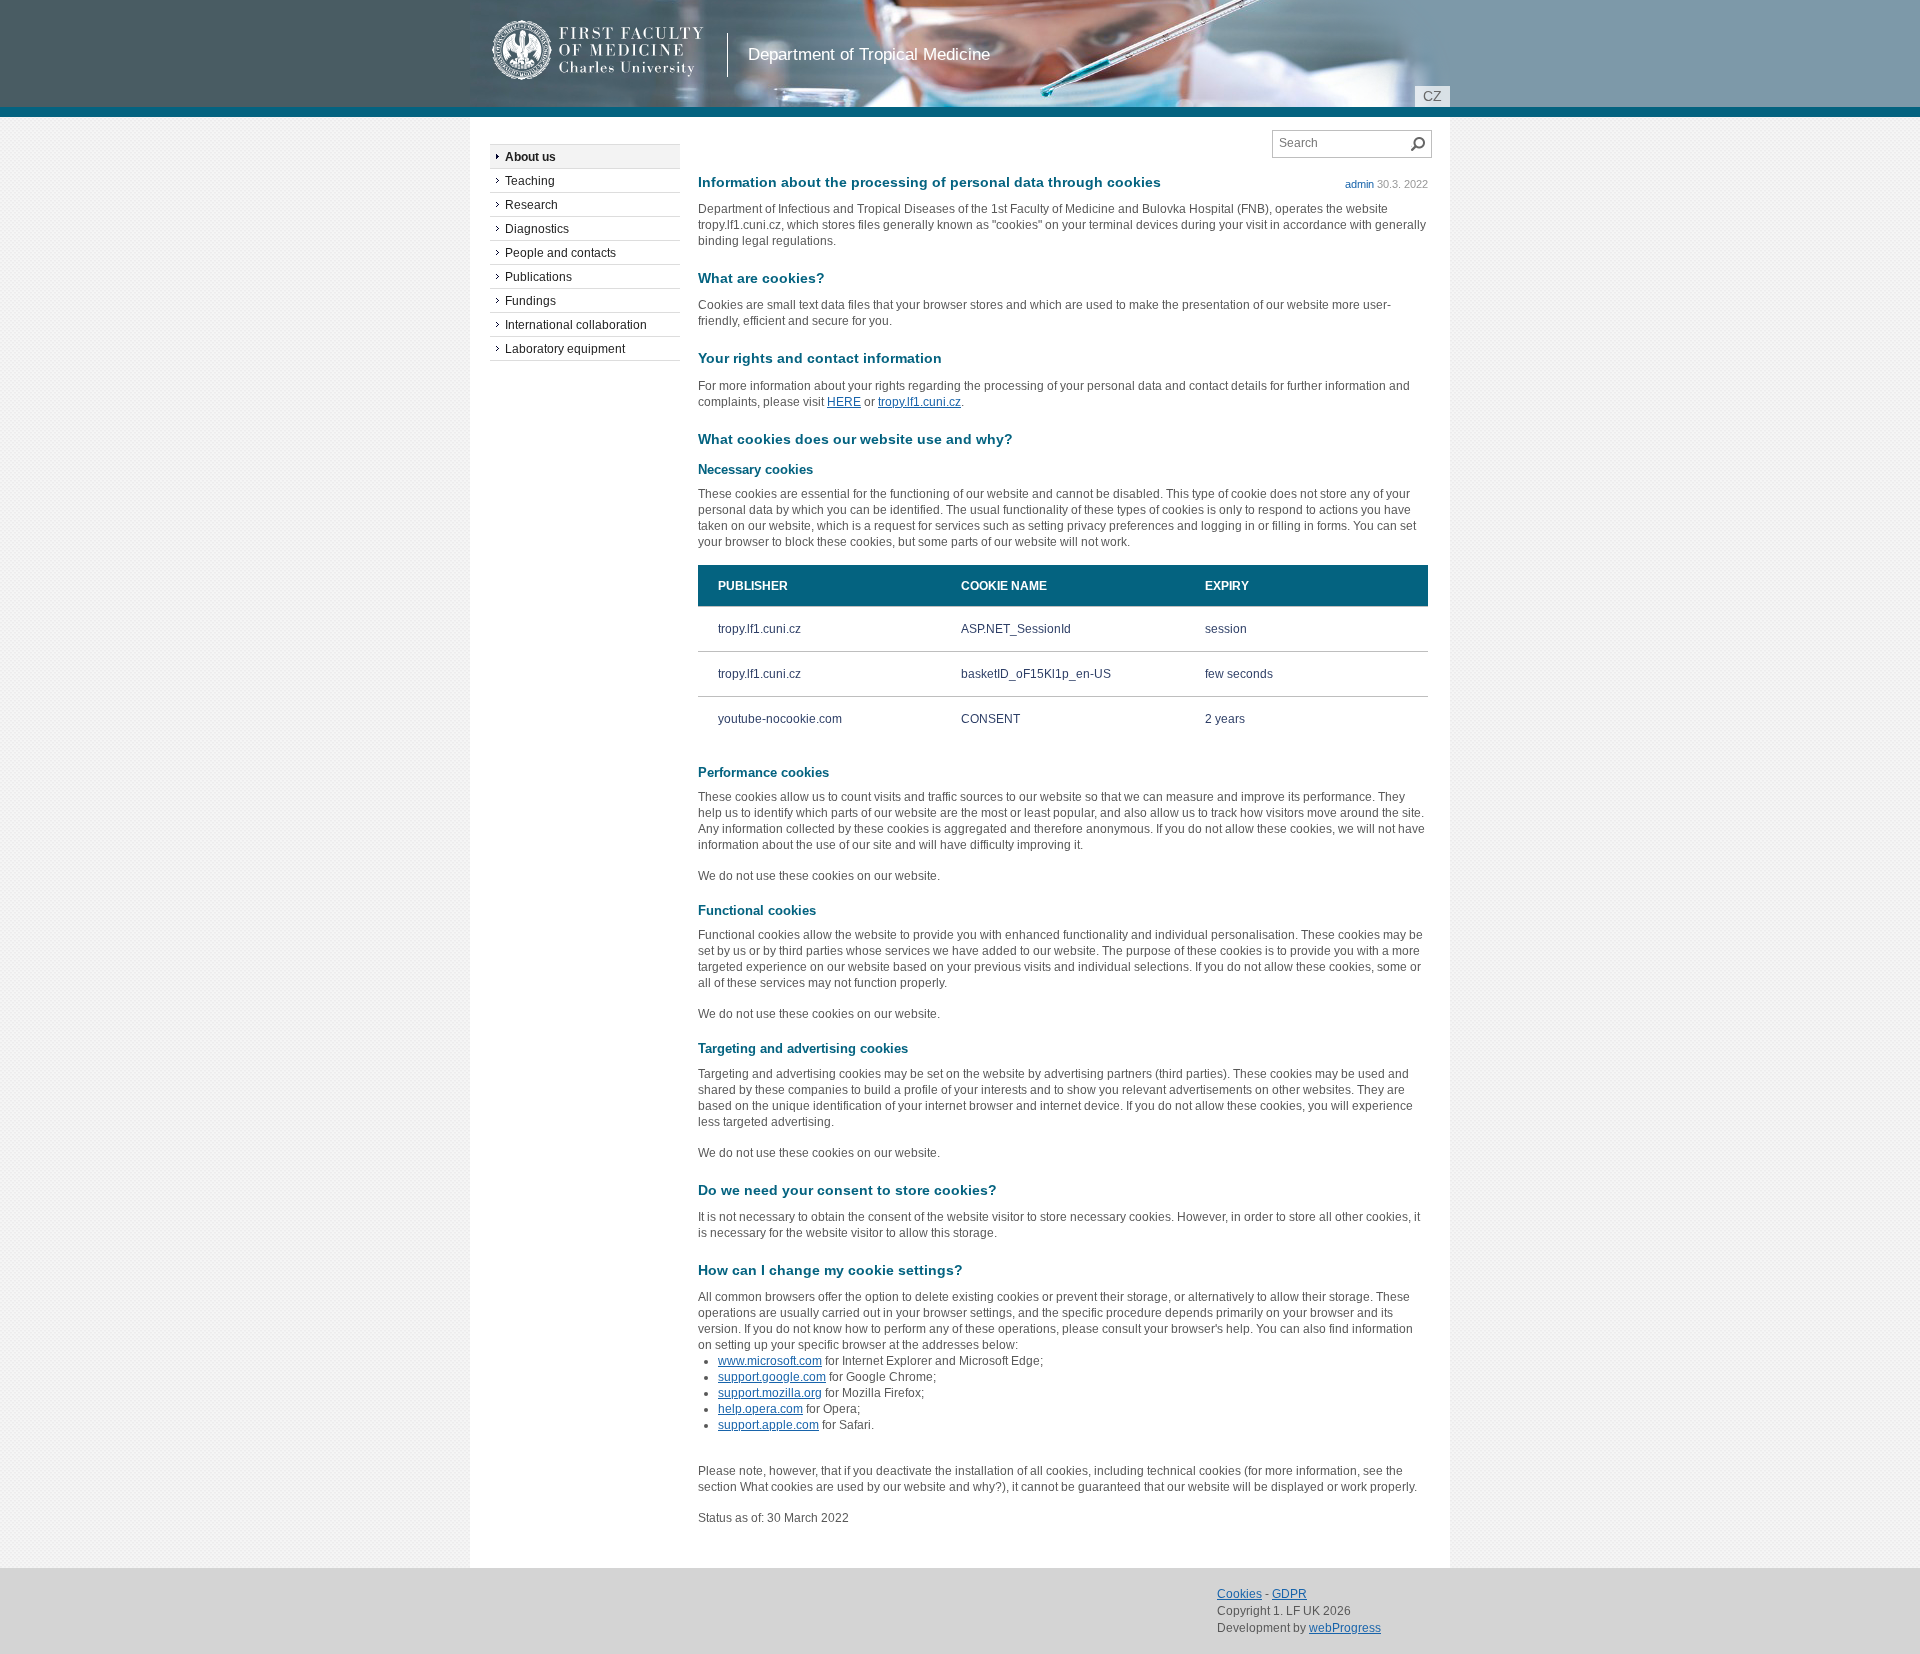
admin (1359, 184)
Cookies (1239, 1594)
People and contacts (560, 253)
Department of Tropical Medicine (869, 54)
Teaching (530, 181)
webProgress (1345, 1628)
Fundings (530, 301)
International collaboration (576, 325)
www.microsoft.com (770, 1361)
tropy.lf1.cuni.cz (919, 402)
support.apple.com (768, 1425)
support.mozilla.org (770, 1393)
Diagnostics (537, 229)
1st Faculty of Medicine (598, 50)
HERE (844, 402)
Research (531, 205)
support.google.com (772, 1377)
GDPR (1289, 1594)
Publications (538, 277)
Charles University (634, 70)
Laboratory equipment (565, 349)
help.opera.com (760, 1409)
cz (1432, 96)
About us (530, 157)
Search (1418, 144)
